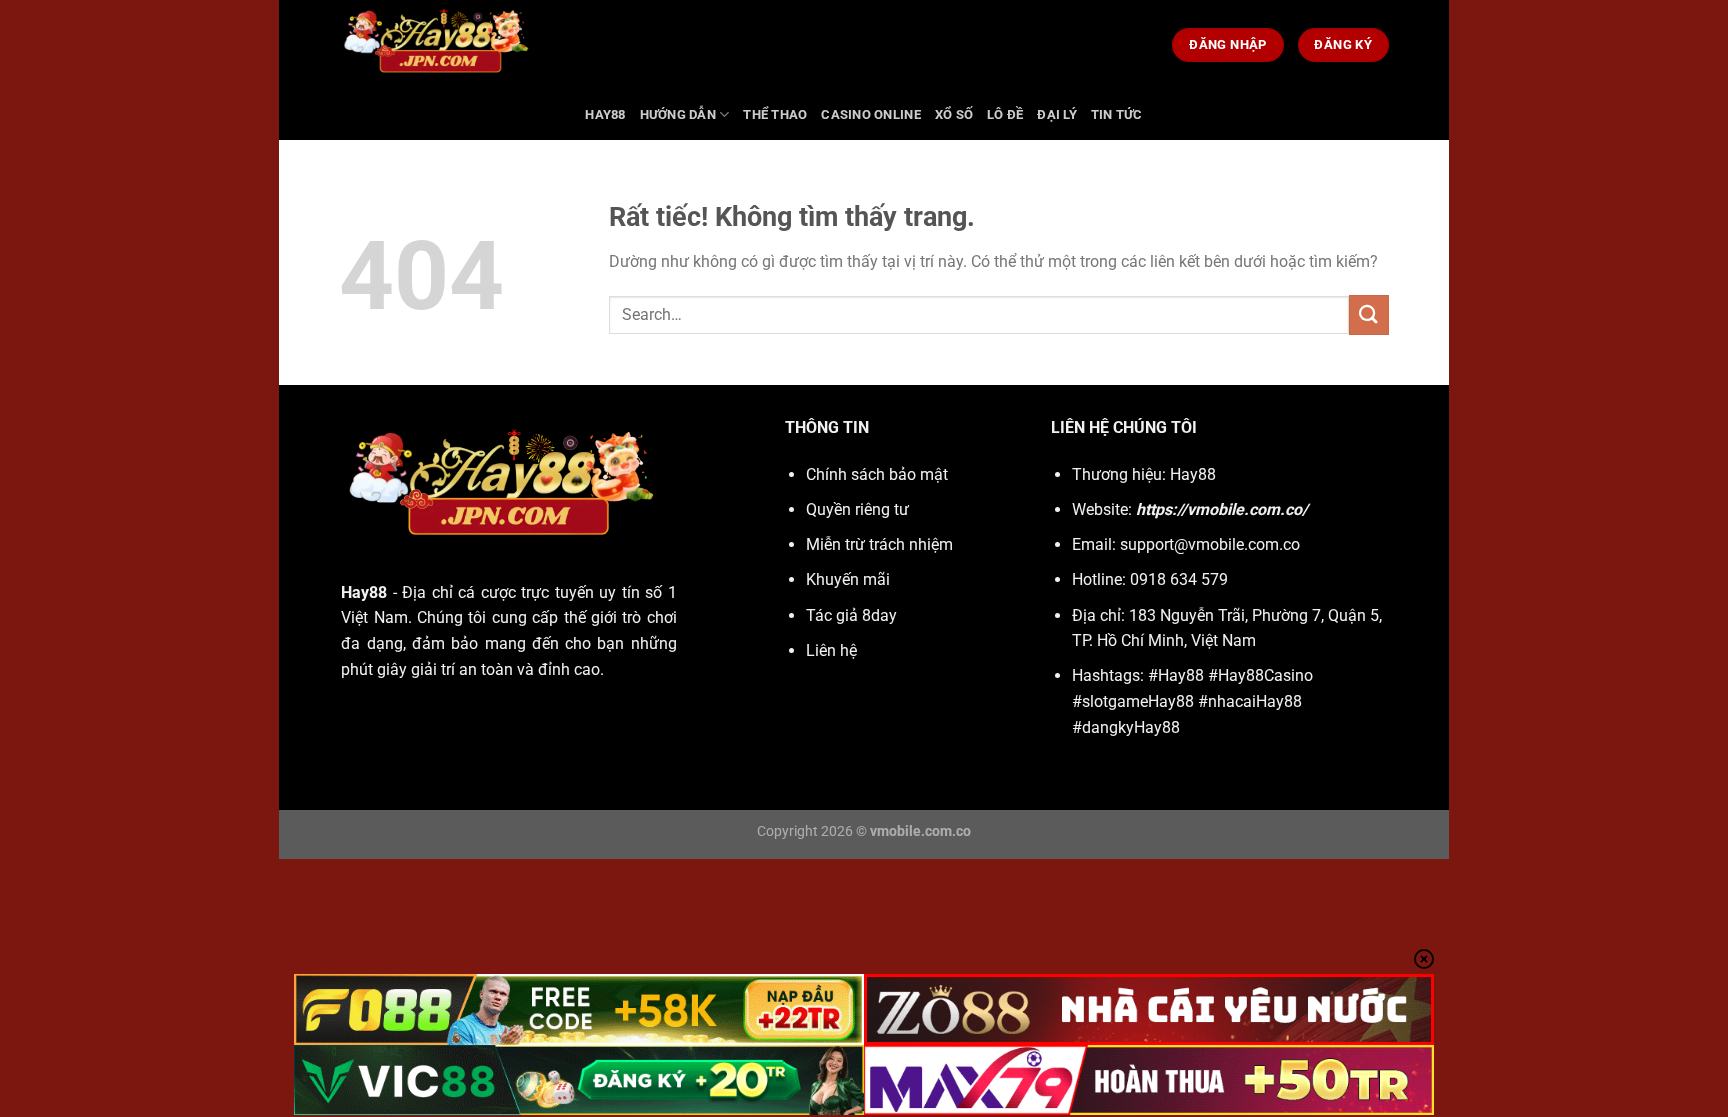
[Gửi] (1369, 314)
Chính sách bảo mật (877, 474)
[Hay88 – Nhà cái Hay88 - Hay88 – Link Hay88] (689, 45)
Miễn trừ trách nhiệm (879, 544)
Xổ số (954, 114)
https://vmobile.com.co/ (1222, 509)
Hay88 (605, 114)
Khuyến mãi (848, 579)
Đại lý (1057, 114)
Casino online (870, 114)
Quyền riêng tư (857, 509)
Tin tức (1117, 114)
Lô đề (1005, 114)
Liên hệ (831, 650)
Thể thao (775, 114)
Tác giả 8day (851, 615)
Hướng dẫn (678, 114)
